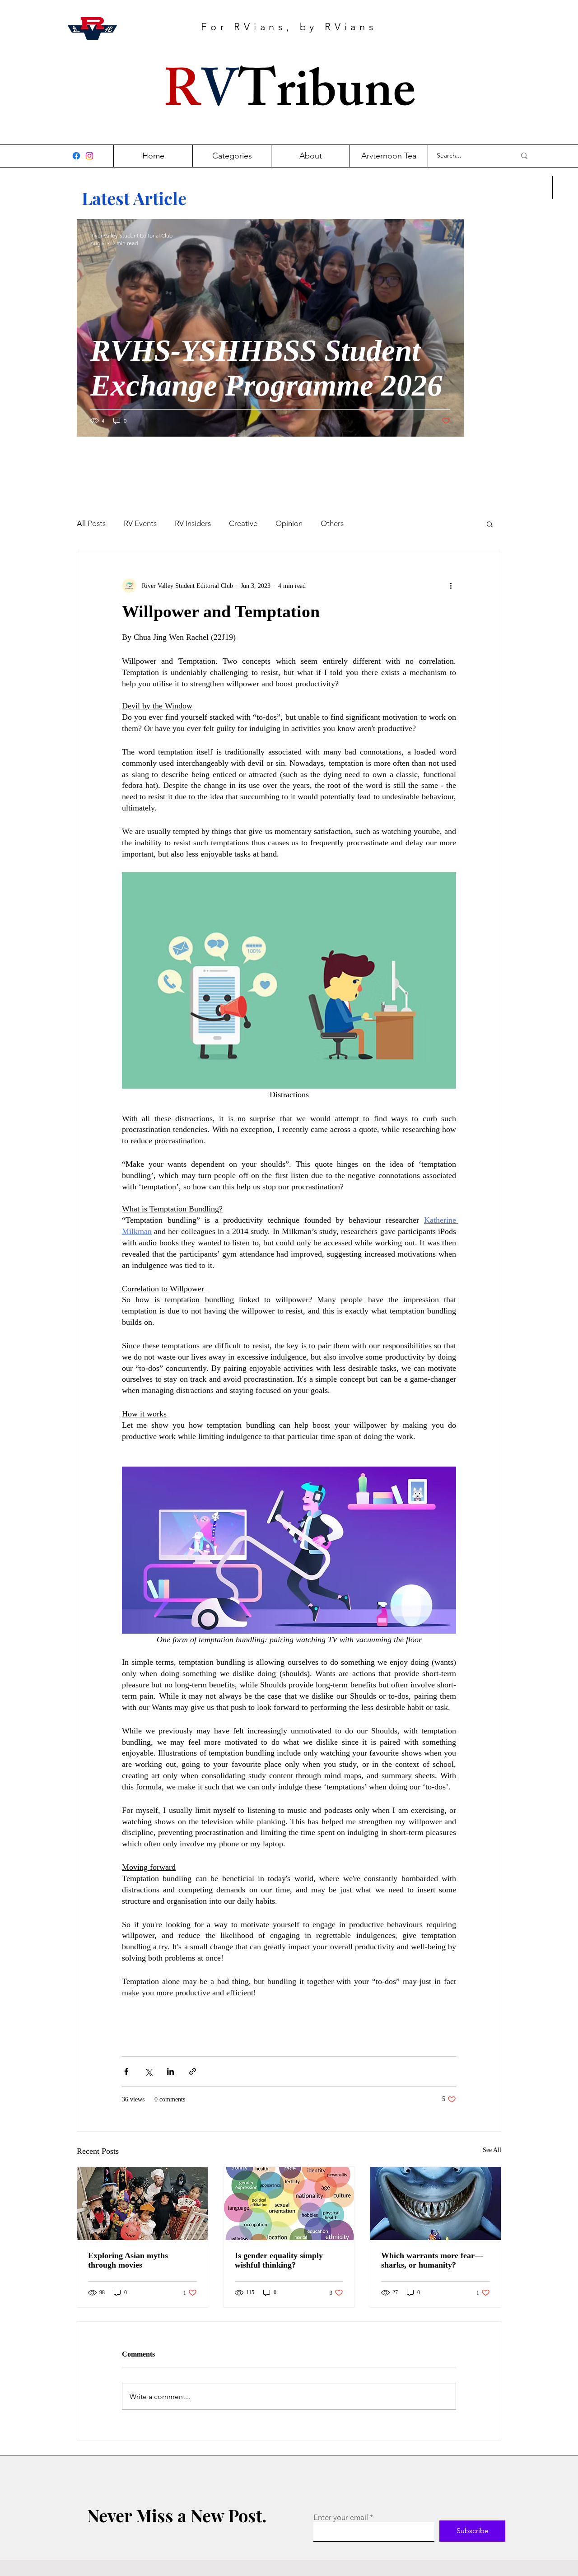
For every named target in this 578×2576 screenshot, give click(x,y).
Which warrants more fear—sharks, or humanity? (432, 2260)
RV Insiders (193, 523)
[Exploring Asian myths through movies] (142, 2203)
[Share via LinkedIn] (170, 2071)
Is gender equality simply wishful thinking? (279, 2260)
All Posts (91, 523)
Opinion (289, 523)
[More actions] (451, 586)
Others (332, 523)
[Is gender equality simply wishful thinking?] (289, 2203)
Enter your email (341, 2518)
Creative (243, 523)
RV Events (140, 523)
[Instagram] (89, 156)
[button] (490, 524)
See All (492, 2150)
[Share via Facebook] (126, 2071)
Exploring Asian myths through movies (128, 2260)
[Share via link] (193, 2071)
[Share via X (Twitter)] (148, 2071)
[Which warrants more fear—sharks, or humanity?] (436, 2203)
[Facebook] (76, 156)
